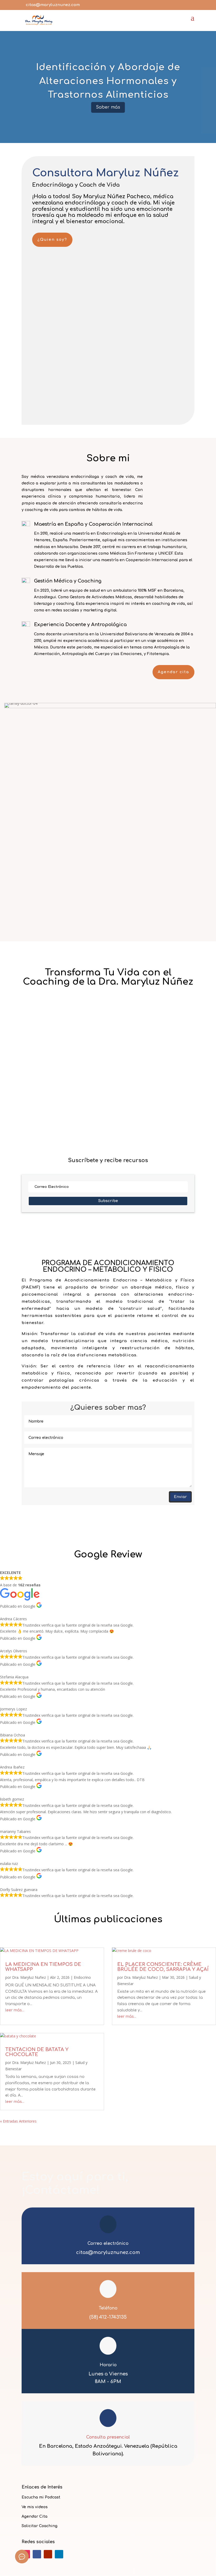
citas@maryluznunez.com (108, 2252)
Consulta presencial (108, 2437)
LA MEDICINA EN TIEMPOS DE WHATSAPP (76, 1091)
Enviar (180, 1497)
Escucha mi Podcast (41, 2497)
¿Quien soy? (52, 240)
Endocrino (107, 1099)
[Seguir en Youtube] (48, 2554)
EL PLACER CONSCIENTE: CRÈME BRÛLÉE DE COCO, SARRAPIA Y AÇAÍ (163, 1967)
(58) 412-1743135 (108, 2317)
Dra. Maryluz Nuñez (53, 1099)
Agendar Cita (35, 2516)
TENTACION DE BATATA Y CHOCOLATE (37, 2052)
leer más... (39, 1119)
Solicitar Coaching (40, 2526)
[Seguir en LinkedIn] (59, 2554)
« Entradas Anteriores (50, 1136)
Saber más (108, 107)
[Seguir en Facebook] (37, 2554)
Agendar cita (173, 672)
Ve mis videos (35, 2507)
